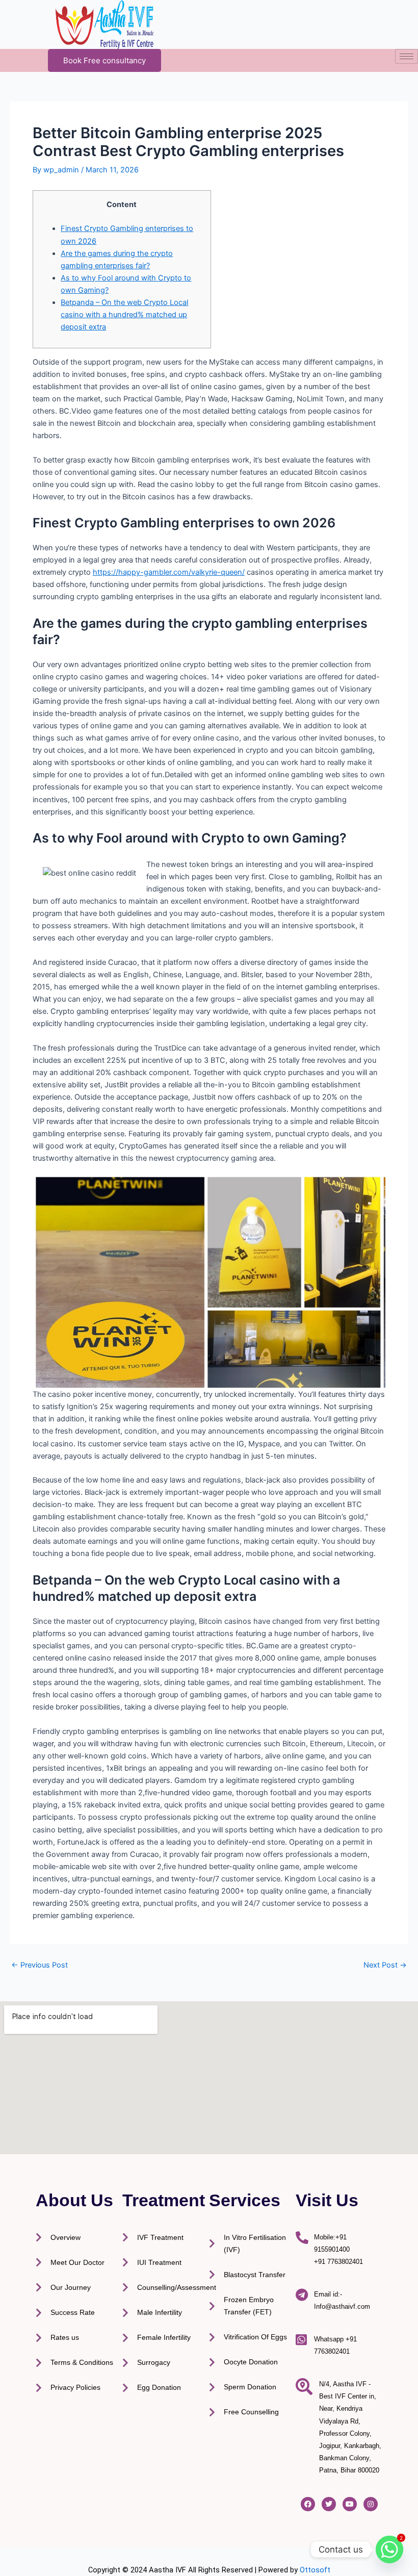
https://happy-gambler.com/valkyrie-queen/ (169, 572)
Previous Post (40, 1965)
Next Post (385, 1965)
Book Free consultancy (104, 60)
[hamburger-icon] (407, 56)
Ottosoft (315, 2570)
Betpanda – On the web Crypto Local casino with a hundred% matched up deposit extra (124, 315)
